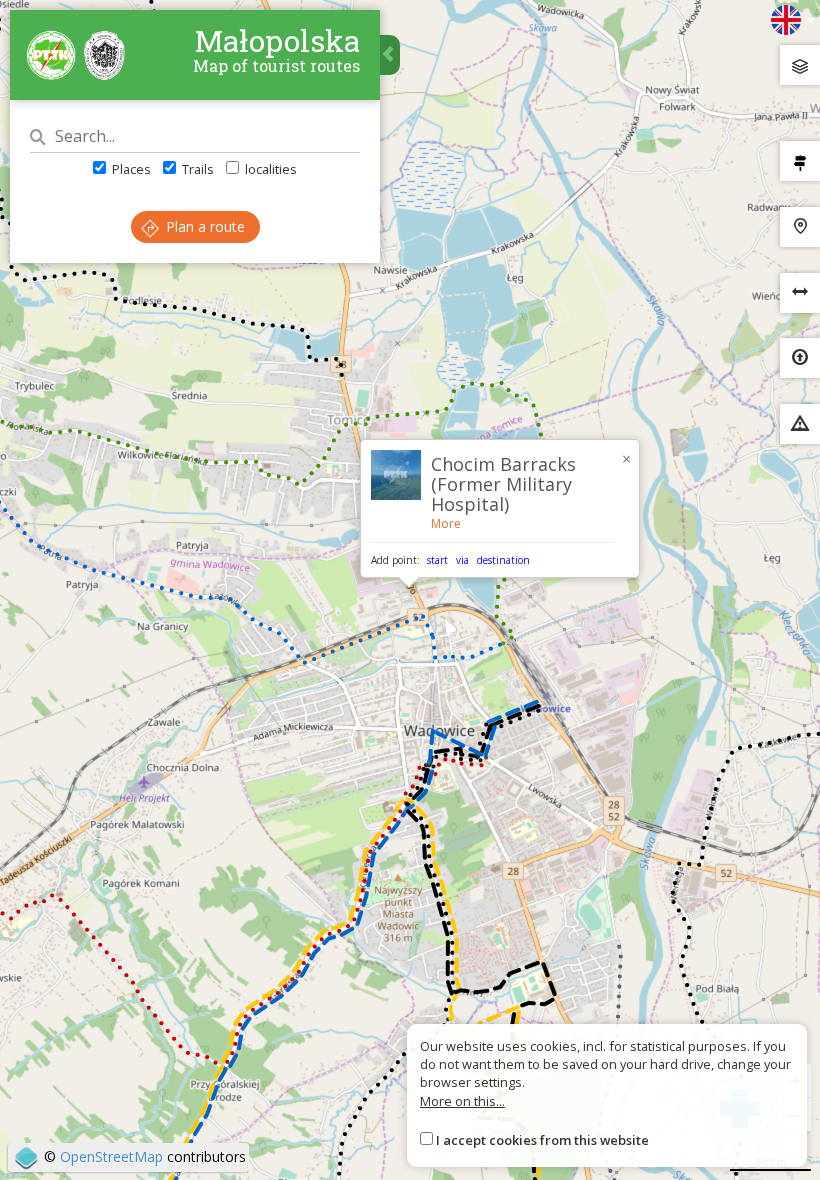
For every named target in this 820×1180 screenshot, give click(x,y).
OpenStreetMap (111, 1156)
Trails (196, 169)
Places (130, 169)
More (446, 523)
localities (269, 169)
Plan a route (203, 226)
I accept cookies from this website (542, 1140)
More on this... (462, 1101)
